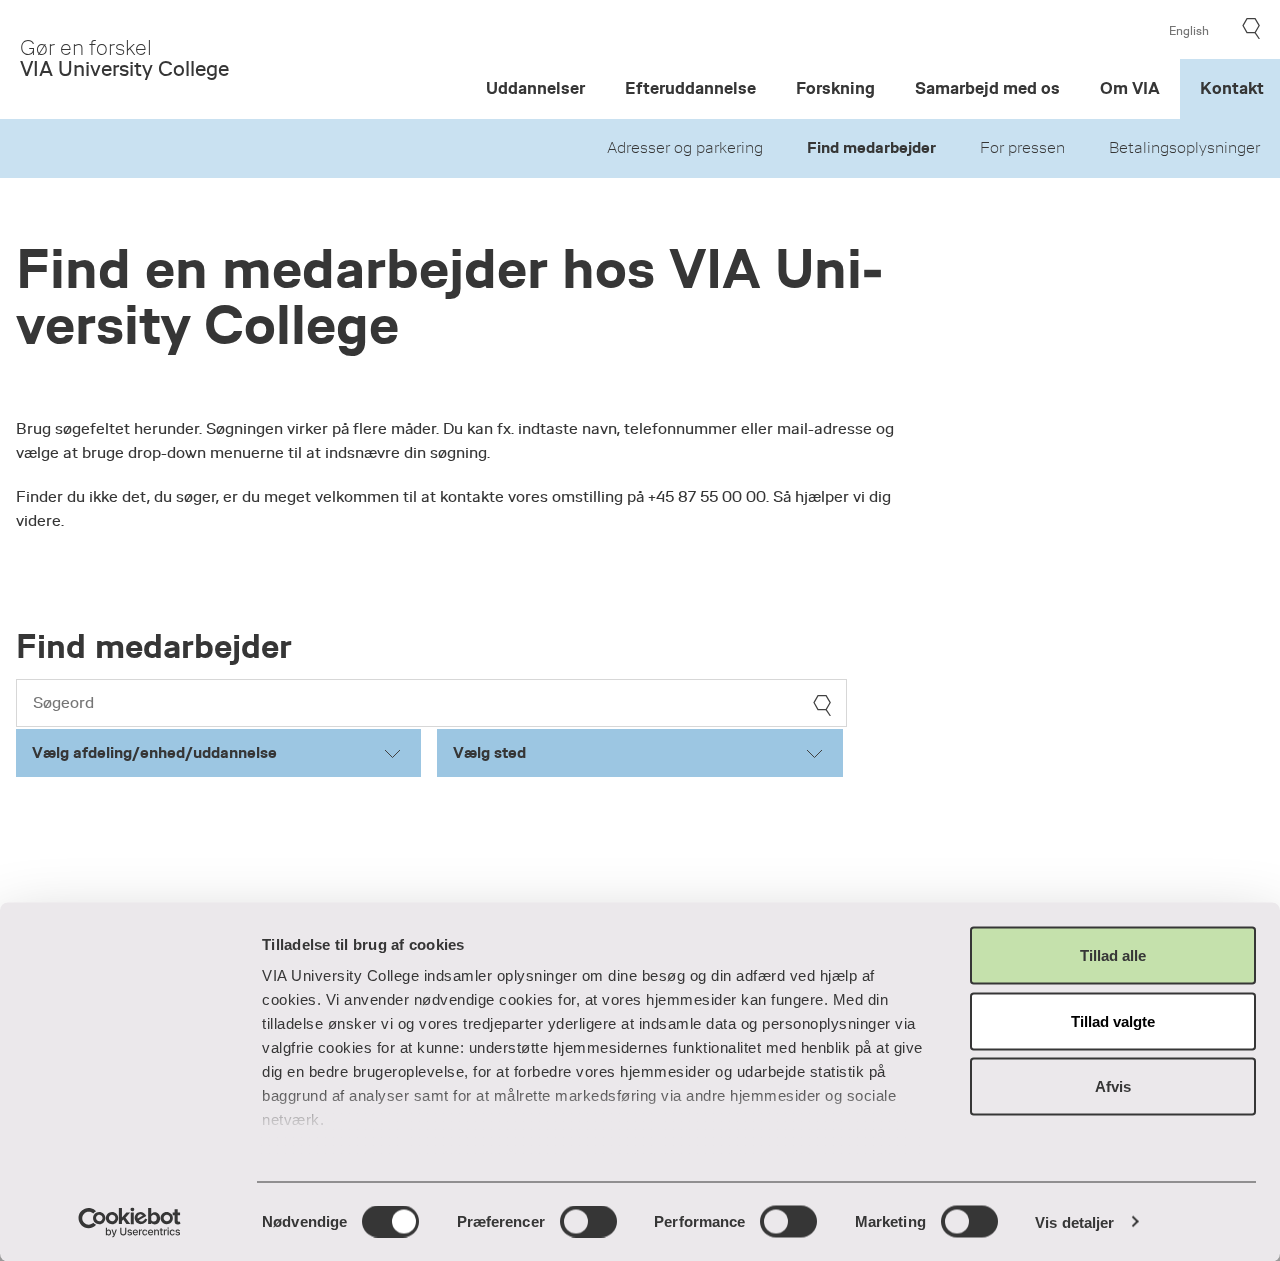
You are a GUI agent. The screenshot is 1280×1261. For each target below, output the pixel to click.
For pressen (1022, 148)
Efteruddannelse (690, 88)
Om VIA (1130, 88)
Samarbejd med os (987, 88)
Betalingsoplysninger (1184, 148)
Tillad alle (1113, 955)
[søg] (822, 705)
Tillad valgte (1113, 1020)
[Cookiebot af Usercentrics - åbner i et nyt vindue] (129, 1222)
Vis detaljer (1074, 1221)
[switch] (588, 1221)
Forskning (835, 88)
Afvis (1113, 1086)
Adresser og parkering (685, 148)
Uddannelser (535, 88)
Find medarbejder (871, 148)
